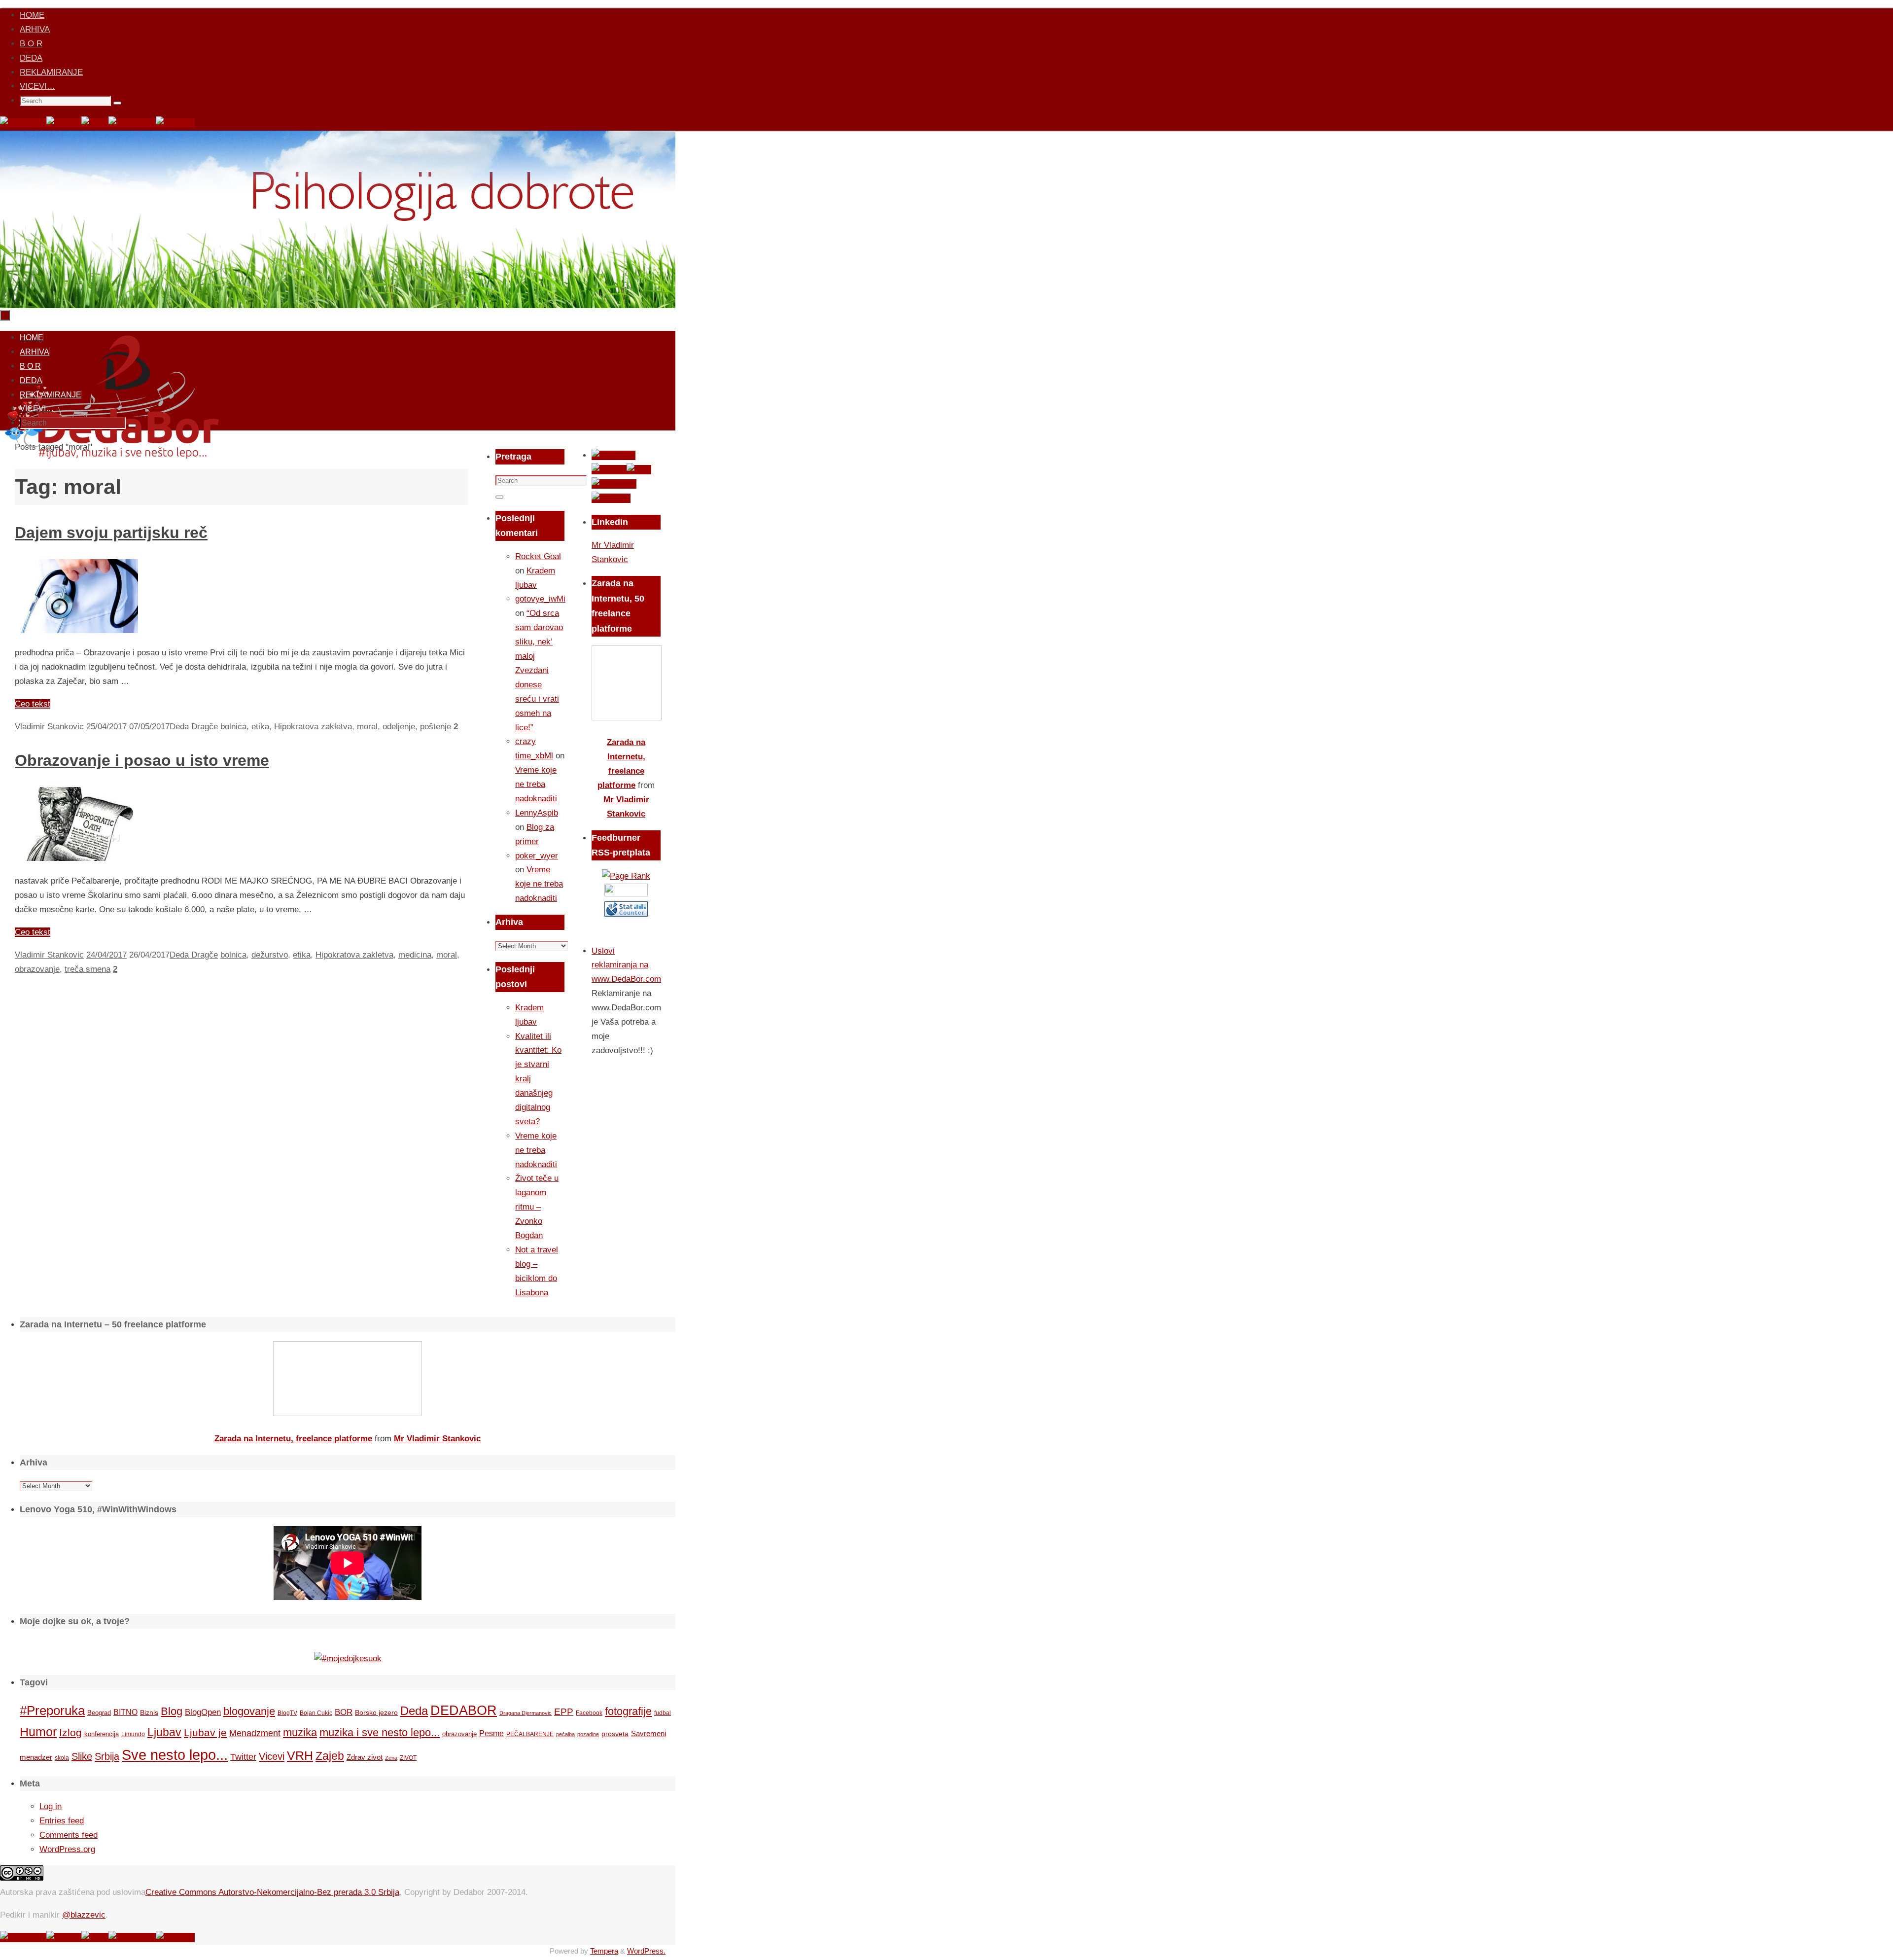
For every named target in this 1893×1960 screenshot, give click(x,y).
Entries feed (62, 1821)
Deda (414, 1711)
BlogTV (287, 1713)
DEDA (31, 58)
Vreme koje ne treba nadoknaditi (536, 784)
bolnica (233, 727)
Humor (38, 1732)
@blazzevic (84, 1915)
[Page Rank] (626, 876)
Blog (172, 1711)
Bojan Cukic (316, 1713)
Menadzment (255, 1733)
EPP (564, 1712)
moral (367, 727)
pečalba (565, 1734)
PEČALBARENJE (530, 1734)
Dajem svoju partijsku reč (111, 533)
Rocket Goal (538, 556)
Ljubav (164, 1732)
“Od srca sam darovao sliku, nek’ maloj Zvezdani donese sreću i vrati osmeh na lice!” (539, 670)
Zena (391, 1758)
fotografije (628, 1711)
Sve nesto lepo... (175, 1755)
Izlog (70, 1732)
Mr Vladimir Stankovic (437, 1439)
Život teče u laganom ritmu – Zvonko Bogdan (537, 1207)
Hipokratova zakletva (313, 727)
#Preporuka (52, 1711)
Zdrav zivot (365, 1757)
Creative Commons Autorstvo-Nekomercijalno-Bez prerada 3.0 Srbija (272, 1892)
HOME (32, 15)
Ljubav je (205, 1732)
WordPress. (646, 1951)
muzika (300, 1733)
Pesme (491, 1733)
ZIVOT (408, 1758)
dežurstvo (270, 955)
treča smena (88, 969)
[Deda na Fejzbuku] (23, 123)
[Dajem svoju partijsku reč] (76, 630)
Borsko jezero (376, 1712)
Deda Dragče (194, 727)
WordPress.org (67, 1849)
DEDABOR (464, 1710)
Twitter (243, 1757)
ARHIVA (35, 29)
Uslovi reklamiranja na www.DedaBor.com (626, 965)
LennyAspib (537, 813)
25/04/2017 (106, 727)
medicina (415, 955)
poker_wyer (537, 856)
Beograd (99, 1713)
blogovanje (249, 1711)
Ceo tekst (33, 704)
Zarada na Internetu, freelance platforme (293, 1439)
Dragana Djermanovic (526, 1713)
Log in (51, 1806)
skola (62, 1758)
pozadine (588, 1734)
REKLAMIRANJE (51, 72)
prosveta (615, 1734)
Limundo (133, 1734)
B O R (31, 44)
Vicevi (272, 1756)
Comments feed (69, 1835)
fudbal (663, 1713)
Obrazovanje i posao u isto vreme (142, 760)
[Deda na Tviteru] (64, 123)
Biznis (149, 1712)
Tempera (604, 1951)
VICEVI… (37, 86)
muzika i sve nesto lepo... (380, 1733)
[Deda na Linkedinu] (175, 123)
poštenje (436, 727)
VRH (300, 1756)
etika (260, 727)
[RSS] (95, 123)
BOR (344, 1712)
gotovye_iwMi (540, 599)
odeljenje (399, 727)
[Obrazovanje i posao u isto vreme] (76, 858)
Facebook (589, 1713)
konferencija (102, 1734)
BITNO (125, 1712)
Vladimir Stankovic (49, 727)
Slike (82, 1756)
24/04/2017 (106, 955)
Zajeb (330, 1756)
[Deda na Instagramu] (132, 123)
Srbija (107, 1756)
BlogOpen (203, 1712)
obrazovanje (37, 969)
